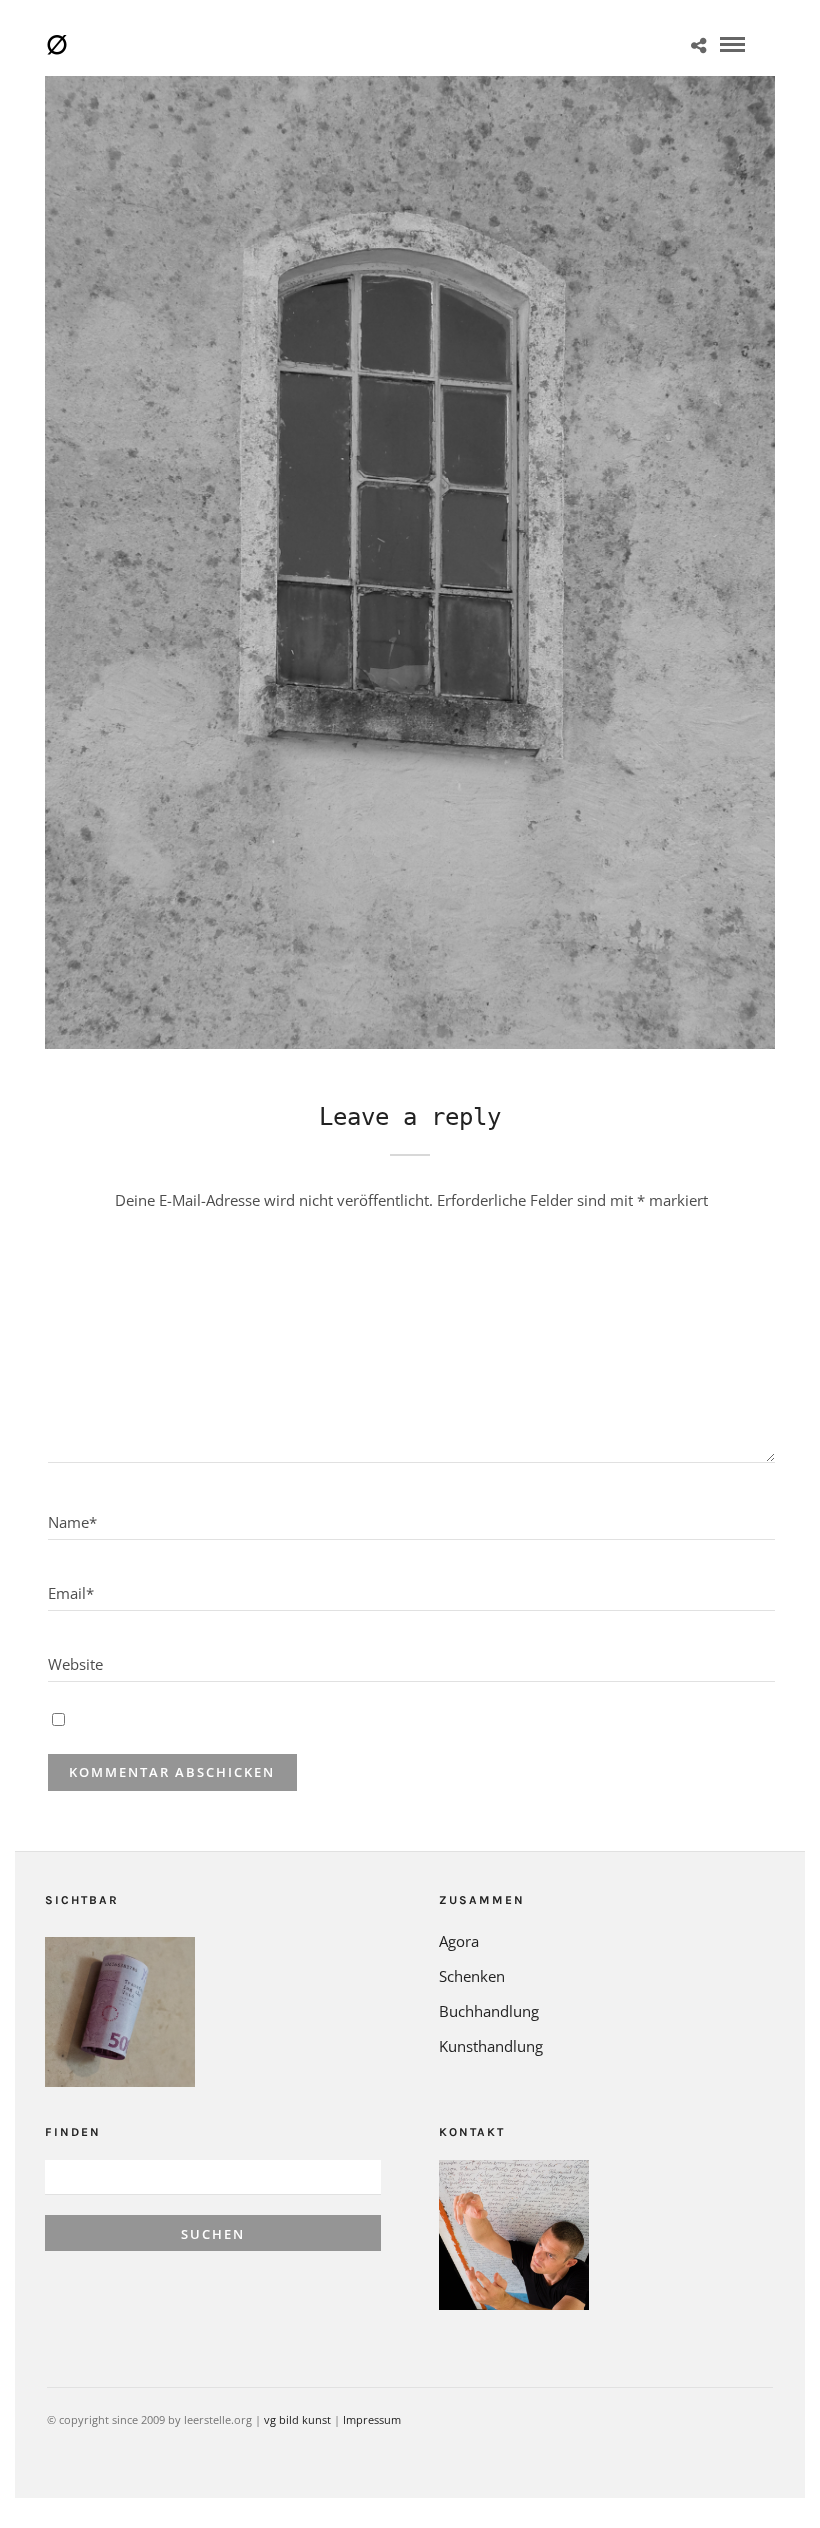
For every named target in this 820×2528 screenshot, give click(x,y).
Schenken (472, 1976)
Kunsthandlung (491, 2046)
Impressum (372, 2419)
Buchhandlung (489, 2011)
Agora (459, 1941)
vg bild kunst (297, 2419)
